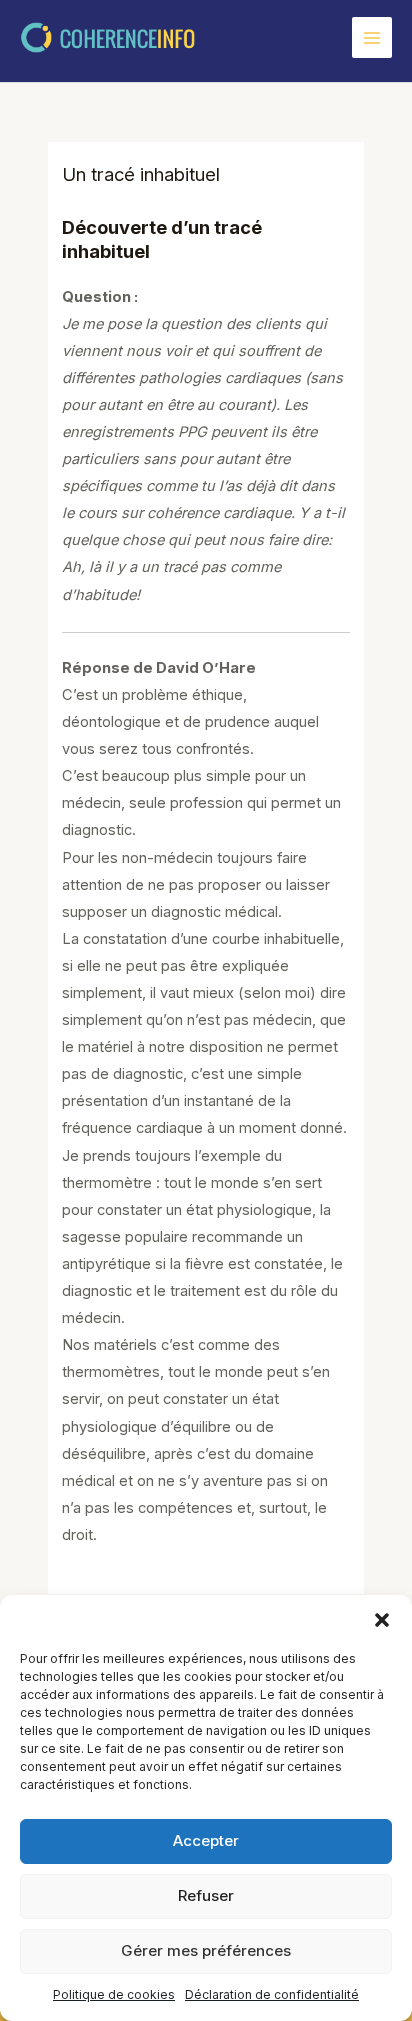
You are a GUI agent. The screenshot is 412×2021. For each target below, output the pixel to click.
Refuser (206, 1895)
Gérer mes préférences (206, 1950)
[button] (382, 1620)
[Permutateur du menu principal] (372, 37)
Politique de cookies (114, 1994)
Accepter (206, 1840)
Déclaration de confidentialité (272, 1994)
